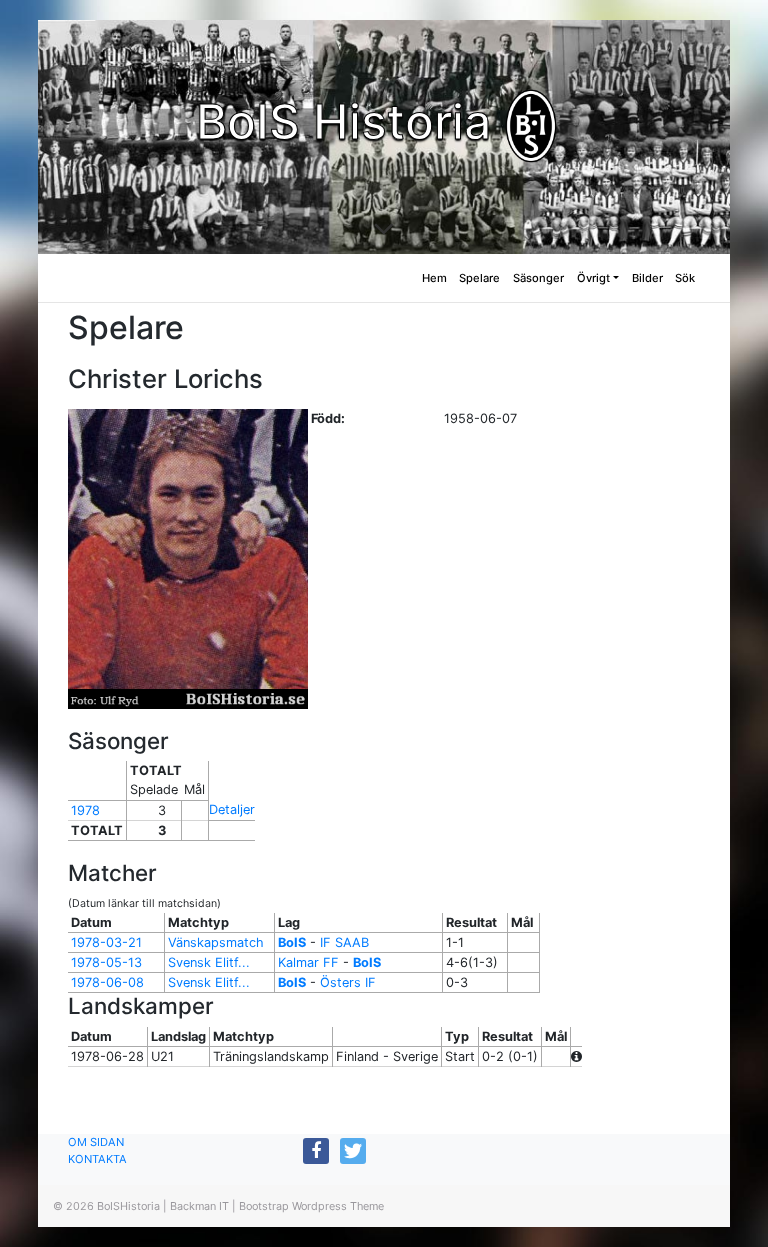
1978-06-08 (107, 982)
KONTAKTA (97, 1159)
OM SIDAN (96, 1142)
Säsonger (538, 278)
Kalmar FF (308, 962)
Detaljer (232, 809)
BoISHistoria (128, 1206)
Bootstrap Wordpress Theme (311, 1206)
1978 (85, 810)
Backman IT (199, 1206)
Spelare (479, 278)
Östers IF (348, 982)
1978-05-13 (106, 962)
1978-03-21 (106, 942)
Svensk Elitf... (209, 962)
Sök (685, 278)
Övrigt (593, 278)
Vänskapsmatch (216, 942)
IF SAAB (344, 942)
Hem (434, 278)
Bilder (647, 278)
